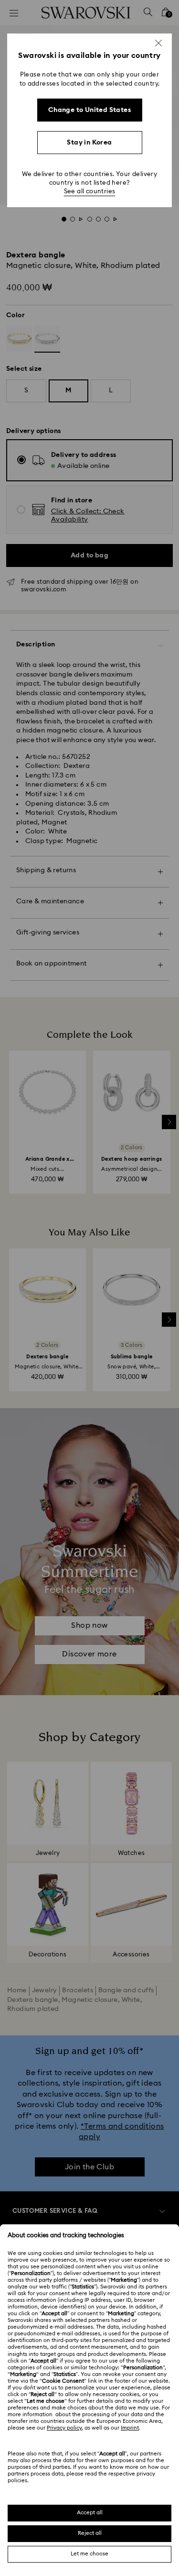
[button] (158, 43)
